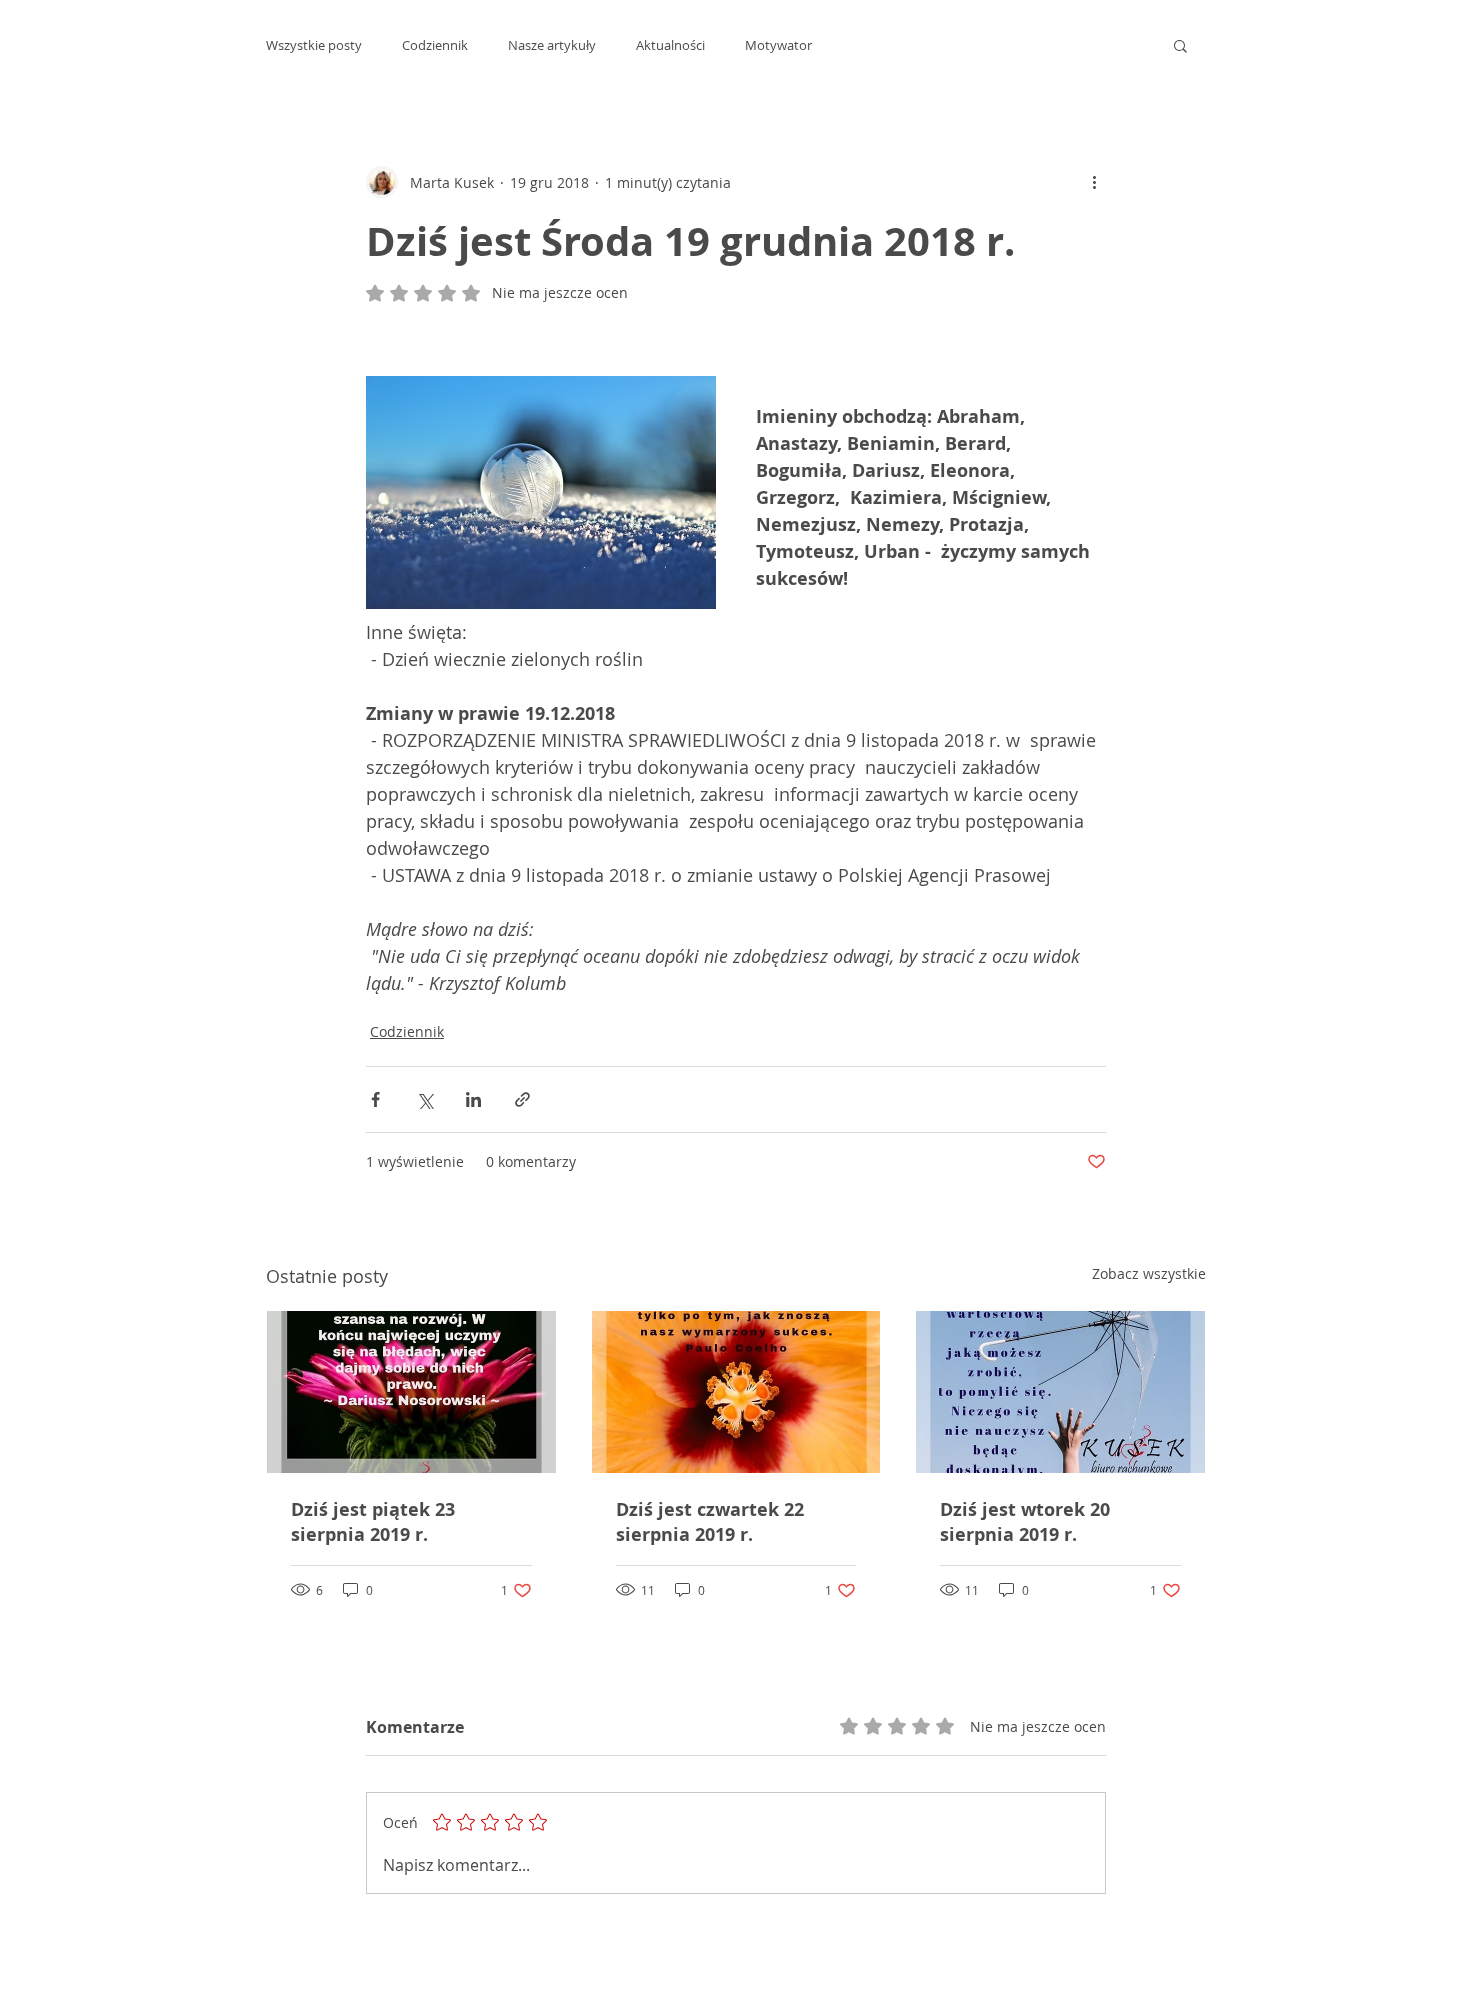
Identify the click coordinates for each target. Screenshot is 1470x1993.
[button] (1180, 45)
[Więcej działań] (1094, 182)
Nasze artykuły (552, 45)
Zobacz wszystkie (1149, 1273)
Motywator (778, 45)
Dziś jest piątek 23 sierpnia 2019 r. (373, 1522)
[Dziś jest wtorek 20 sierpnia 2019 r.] (1060, 1392)
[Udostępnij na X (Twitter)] (424, 1099)
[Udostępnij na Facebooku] (375, 1099)
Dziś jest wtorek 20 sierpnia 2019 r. (1025, 1522)
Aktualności (670, 45)
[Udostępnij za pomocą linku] (522, 1099)
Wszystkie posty (314, 45)
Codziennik (435, 45)
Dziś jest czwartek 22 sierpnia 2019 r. (710, 1522)
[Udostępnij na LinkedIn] (473, 1099)
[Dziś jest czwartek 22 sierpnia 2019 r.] (736, 1392)
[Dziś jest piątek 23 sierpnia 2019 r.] (411, 1392)
